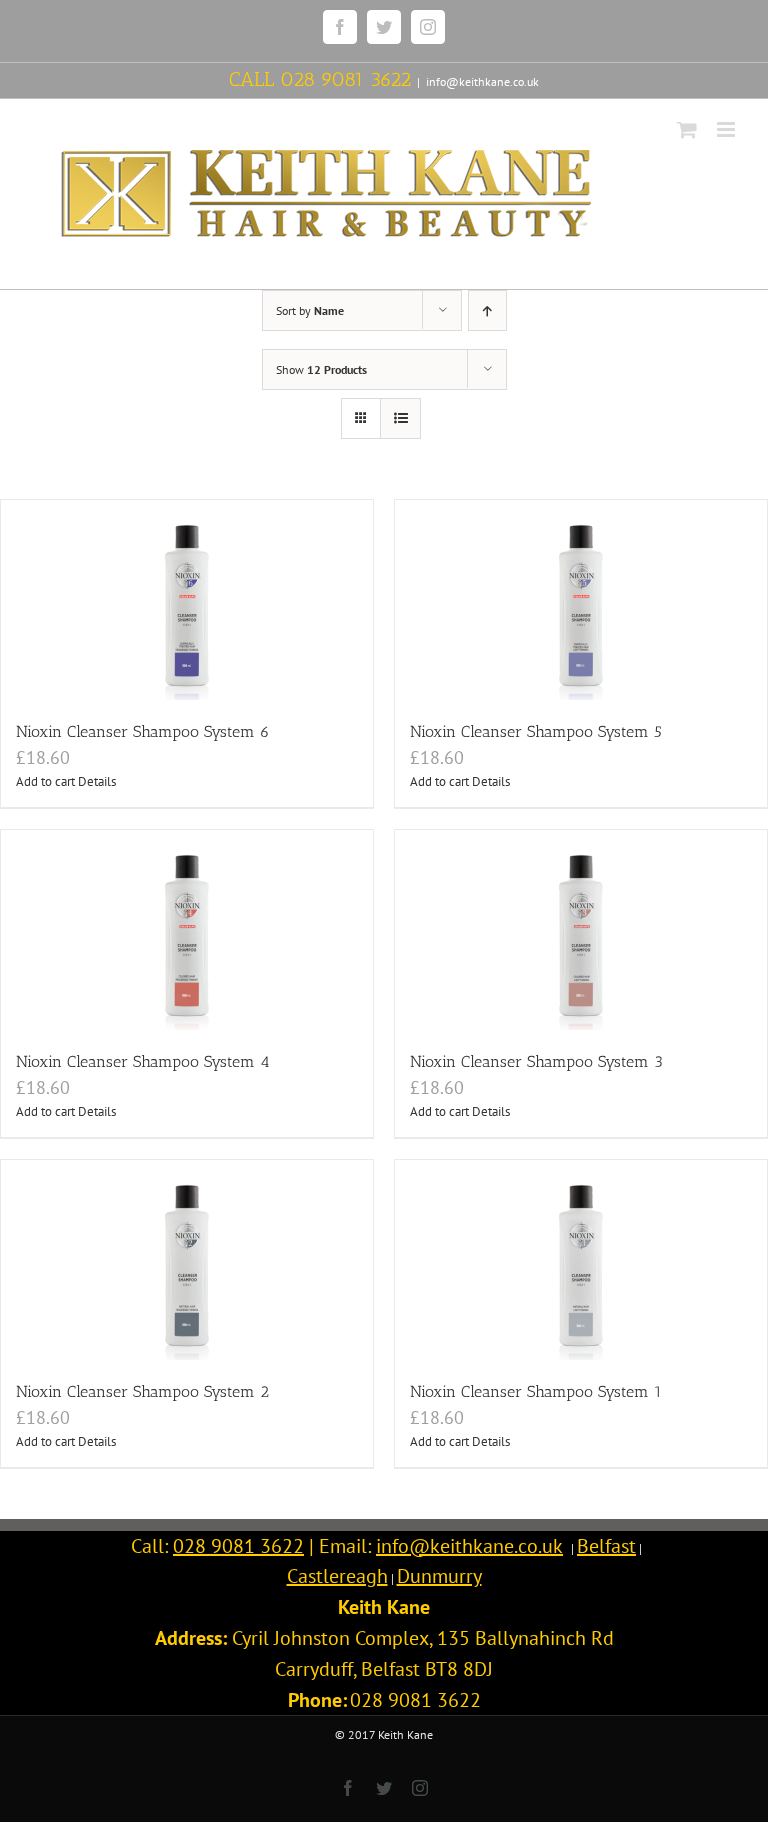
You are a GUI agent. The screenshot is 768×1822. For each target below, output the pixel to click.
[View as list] (400, 418)
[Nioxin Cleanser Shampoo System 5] (581, 600)
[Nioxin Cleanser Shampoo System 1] (581, 1260)
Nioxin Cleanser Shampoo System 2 (142, 1391)
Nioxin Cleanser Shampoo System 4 (143, 1061)
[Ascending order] (487, 310)
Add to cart (45, 781)
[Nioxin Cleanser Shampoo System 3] (581, 930)
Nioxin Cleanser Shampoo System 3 (536, 1061)
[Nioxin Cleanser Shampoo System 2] (187, 1260)
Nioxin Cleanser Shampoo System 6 (143, 731)
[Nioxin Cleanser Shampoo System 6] (187, 600)
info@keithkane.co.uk (482, 81)
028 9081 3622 (345, 79)
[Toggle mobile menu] (727, 129)
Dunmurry (439, 1576)
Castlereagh (337, 1576)
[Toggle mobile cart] (687, 129)
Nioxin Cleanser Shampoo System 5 (536, 731)
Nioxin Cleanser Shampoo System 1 (536, 1391)
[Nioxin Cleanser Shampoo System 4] (187, 930)
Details (97, 781)
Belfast (606, 1546)
